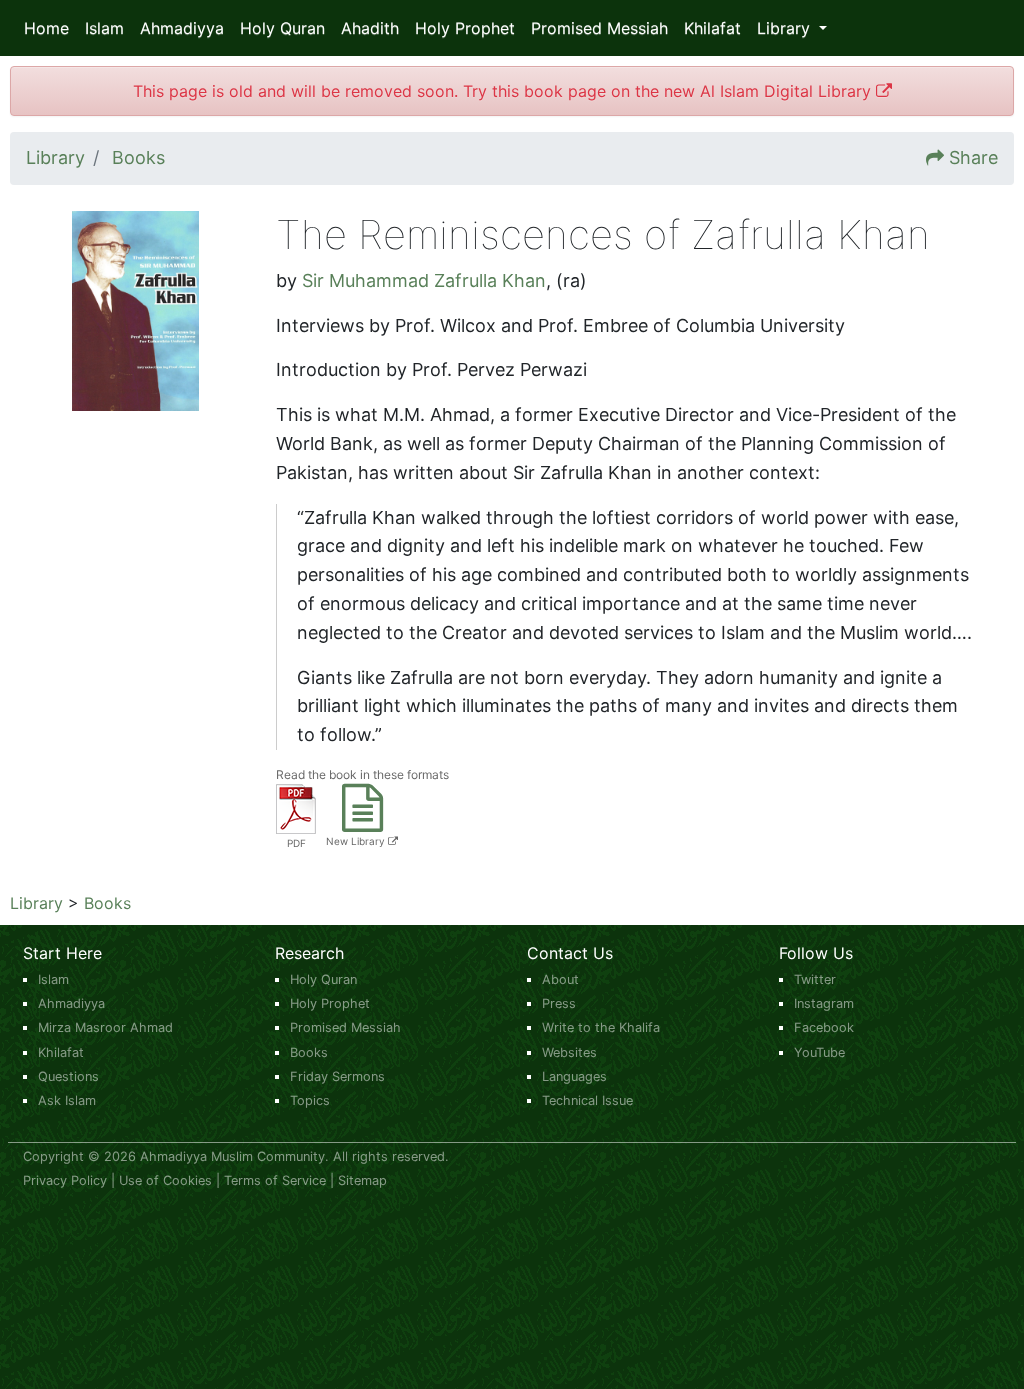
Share (973, 157)
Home (46, 28)
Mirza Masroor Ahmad (105, 1027)
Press (559, 1003)
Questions (68, 1076)
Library (36, 903)
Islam (104, 28)
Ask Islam (67, 1100)
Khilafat (712, 28)
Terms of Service (275, 1180)
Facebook (824, 1027)
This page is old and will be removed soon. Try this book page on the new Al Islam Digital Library (504, 91)
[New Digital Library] (362, 820)
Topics (310, 1100)
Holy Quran (282, 28)
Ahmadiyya (182, 28)
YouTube (819, 1052)
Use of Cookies (165, 1180)
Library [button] (786, 28)
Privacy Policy (65, 1180)
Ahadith (370, 28)
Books (107, 903)
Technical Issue (587, 1100)
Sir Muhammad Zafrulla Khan (424, 280)
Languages (574, 1076)
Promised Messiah (599, 28)
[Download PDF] (296, 807)
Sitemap (362, 1180)
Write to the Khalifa (601, 1027)
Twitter (815, 979)
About (560, 979)
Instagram (824, 1003)
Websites (569, 1052)
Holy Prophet (465, 28)
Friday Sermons (337, 1076)
